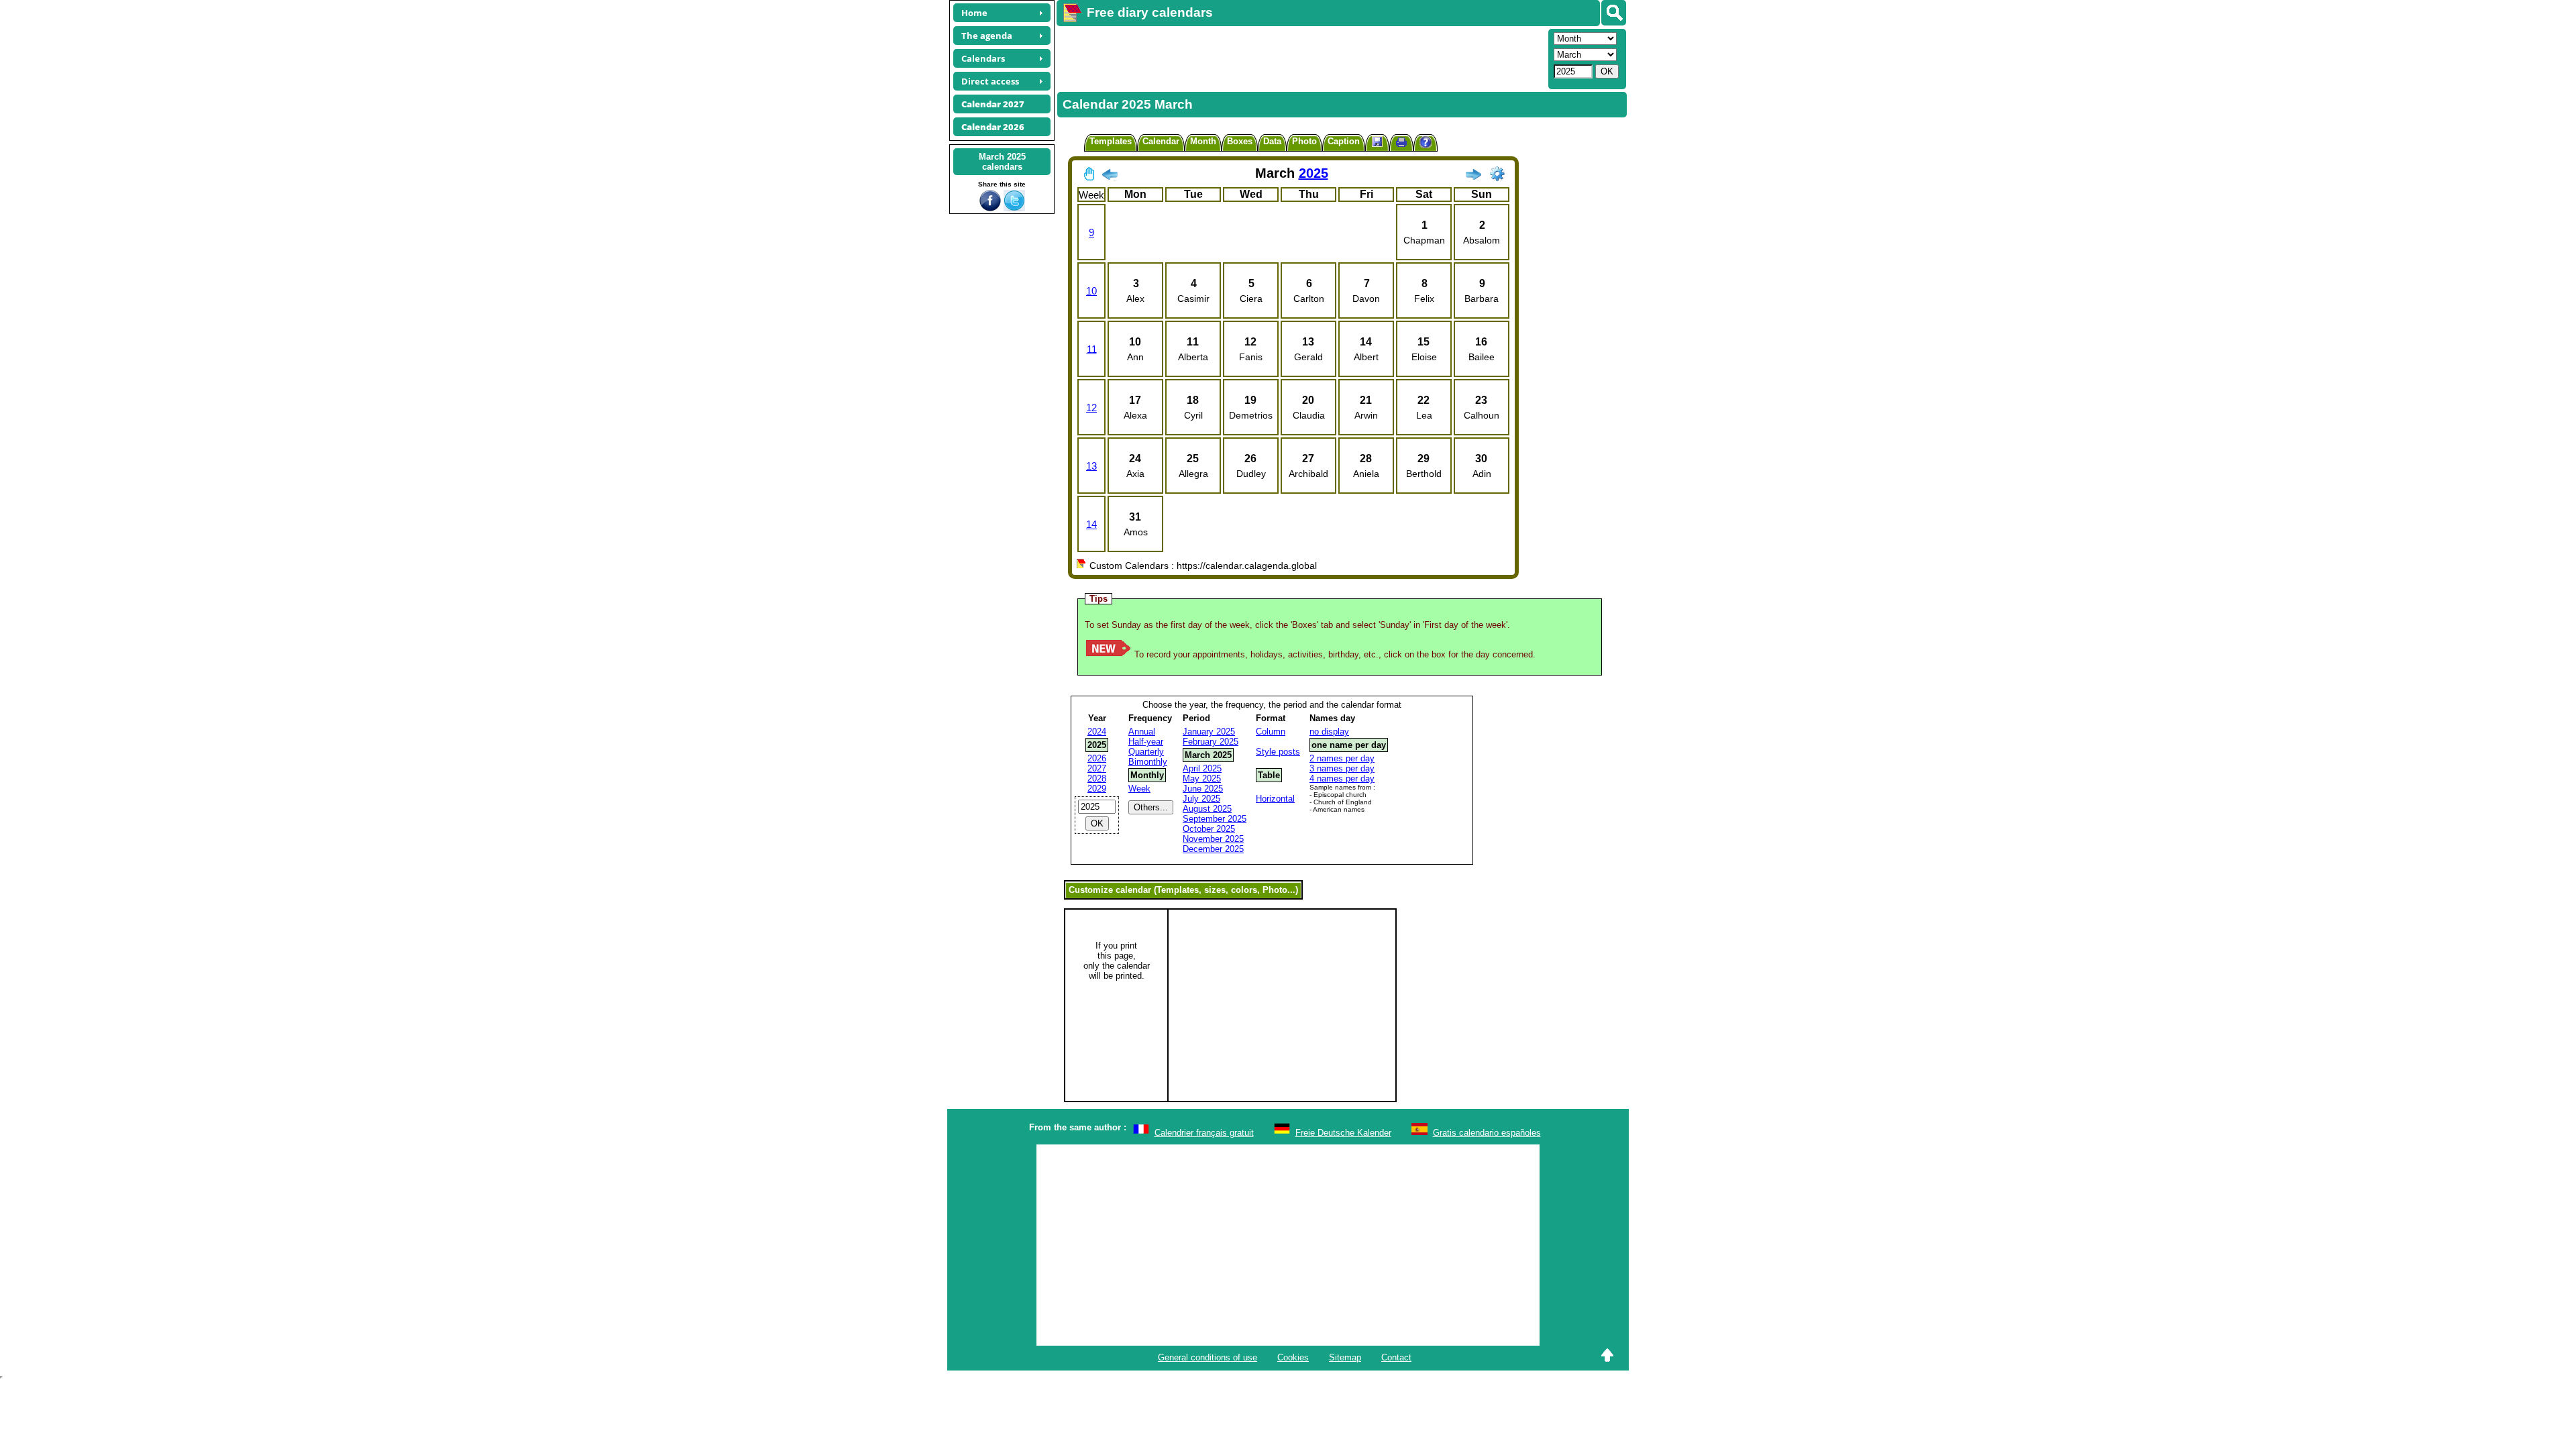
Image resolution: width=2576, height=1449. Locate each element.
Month (1203, 141)
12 (1091, 408)
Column (1271, 732)
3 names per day (1342, 768)
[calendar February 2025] (1110, 177)
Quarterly (1146, 752)
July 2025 (1201, 799)
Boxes (1240, 141)
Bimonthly (1148, 762)
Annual (1142, 732)
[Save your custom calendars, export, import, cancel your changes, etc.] (1377, 143)
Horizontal (1275, 799)
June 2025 (1203, 789)
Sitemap (1345, 1357)
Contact (1396, 1357)
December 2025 (1213, 849)
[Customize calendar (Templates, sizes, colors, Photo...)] (1497, 174)
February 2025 (1211, 742)
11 (1092, 349)
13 (1091, 466)
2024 (1097, 732)
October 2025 (1209, 829)
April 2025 (1202, 768)
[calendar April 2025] (1473, 177)
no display (1329, 732)
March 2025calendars (1002, 162)
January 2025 (1209, 732)
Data (1272, 141)
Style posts (1278, 752)
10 (1091, 291)
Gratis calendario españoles (1487, 1133)
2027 (1097, 768)
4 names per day (1342, 779)
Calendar (1161, 141)
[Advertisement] (1301, 58)
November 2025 (1213, 839)
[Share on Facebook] (990, 208)
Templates (1111, 141)
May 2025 (1202, 779)
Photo (1304, 141)
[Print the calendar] (1401, 144)
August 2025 (1207, 809)
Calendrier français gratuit (1204, 1133)
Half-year (1146, 742)
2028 (1097, 779)
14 (1091, 524)
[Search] (1614, 13)
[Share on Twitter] (1014, 208)
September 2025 (1215, 819)
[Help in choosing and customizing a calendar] (1426, 144)
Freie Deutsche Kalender (1343, 1133)
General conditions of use (1207, 1357)
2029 (1097, 789)
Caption (1344, 141)
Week (1139, 789)
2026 (1097, 758)
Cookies (1293, 1357)
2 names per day (1342, 758)
